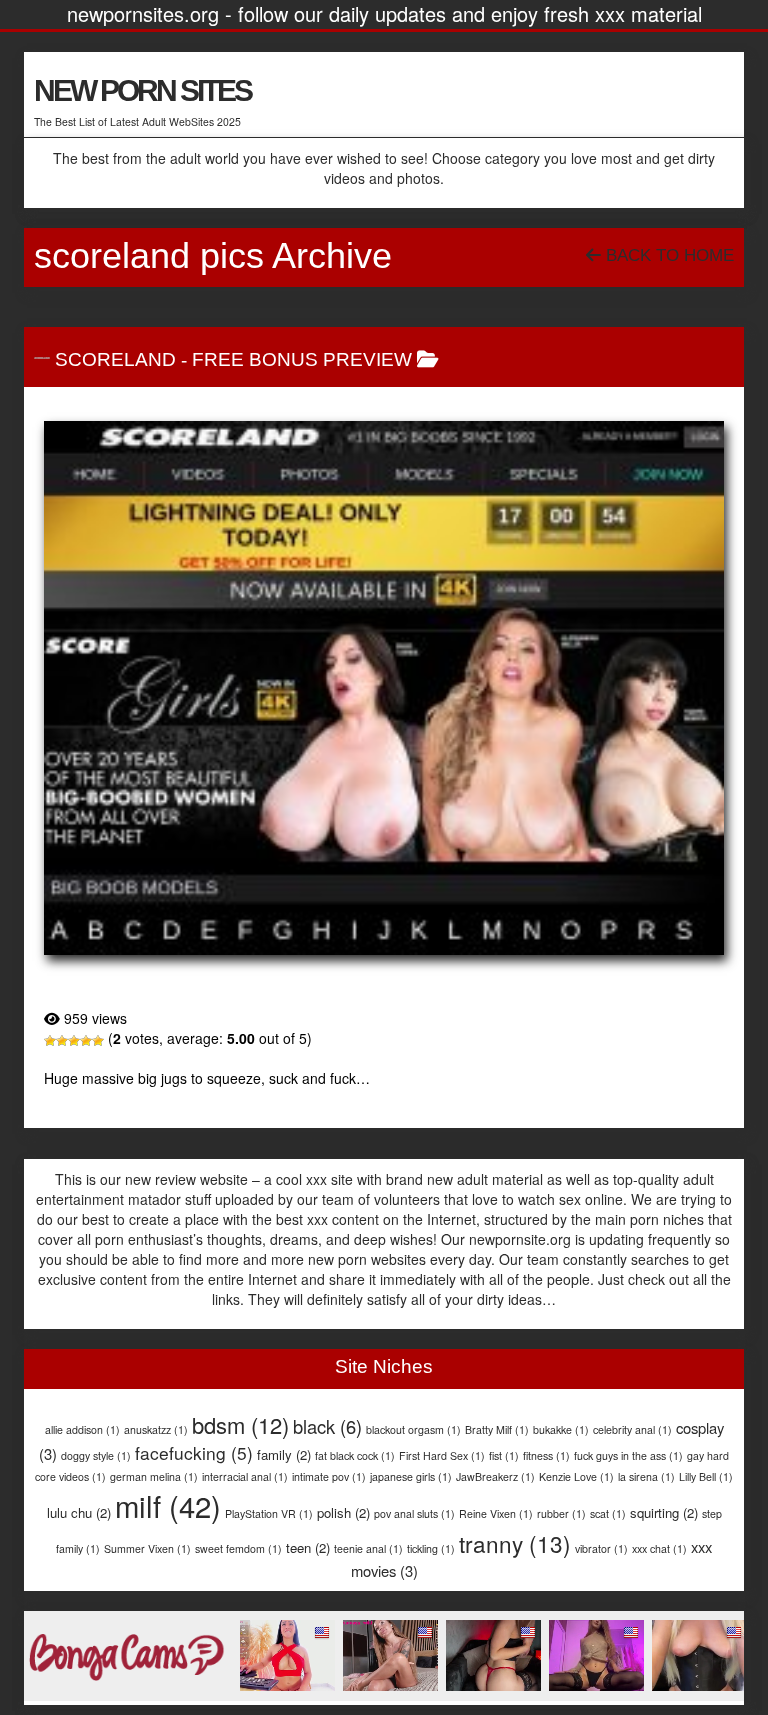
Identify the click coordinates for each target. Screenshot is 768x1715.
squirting (664, 1512)
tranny (515, 1543)
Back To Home (667, 255)
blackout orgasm (413, 1429)
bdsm (240, 1424)
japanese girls (411, 1476)
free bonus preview (302, 359)
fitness (546, 1455)
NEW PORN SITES (142, 90)
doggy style (96, 1455)
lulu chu (79, 1512)
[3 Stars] (74, 1041)
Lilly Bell (706, 1476)
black (327, 1426)
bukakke (561, 1429)
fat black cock (355, 1455)
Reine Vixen (496, 1513)
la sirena (646, 1476)
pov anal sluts (414, 1513)
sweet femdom (238, 1548)
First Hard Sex (442, 1455)
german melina (154, 1476)
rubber (561, 1513)
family (284, 1454)
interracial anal (245, 1476)
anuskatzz (156, 1429)
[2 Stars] (62, 1041)
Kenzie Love (576, 1476)
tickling (431, 1548)
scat (608, 1513)
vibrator (601, 1548)
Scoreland (115, 359)
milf (168, 1505)
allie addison (82, 1429)
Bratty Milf (497, 1429)
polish (343, 1512)
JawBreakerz (495, 1476)
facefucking (194, 1452)
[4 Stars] (86, 1041)
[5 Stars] (98, 1041)
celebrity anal (632, 1429)
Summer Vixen (147, 1548)
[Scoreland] (384, 687)
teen (308, 1547)
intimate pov (329, 1476)
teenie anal (368, 1548)
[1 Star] (50, 1041)
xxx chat (659, 1548)
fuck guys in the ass (628, 1455)
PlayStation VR (269, 1513)
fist (504, 1455)
